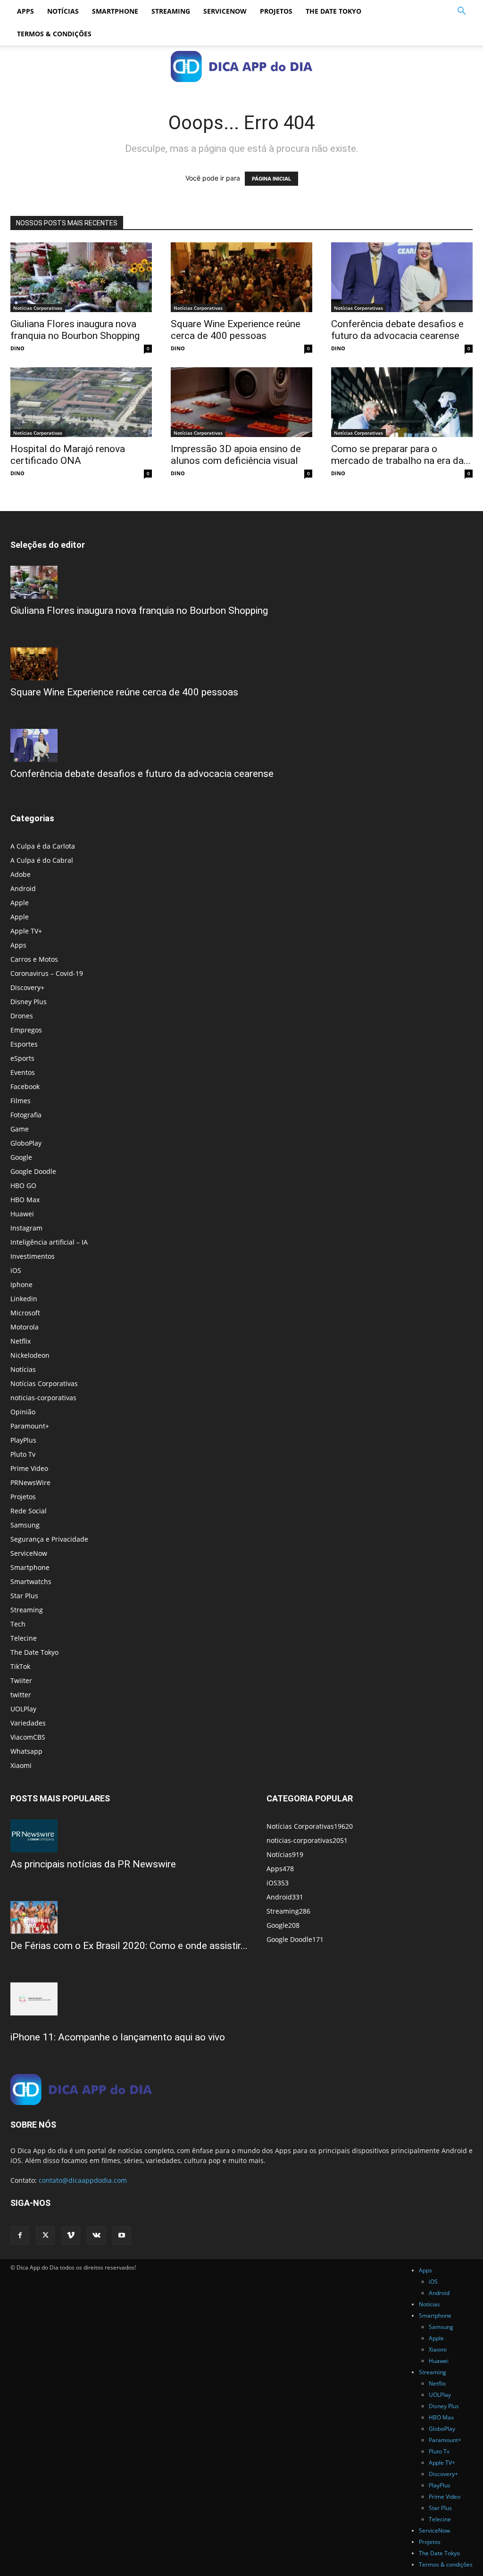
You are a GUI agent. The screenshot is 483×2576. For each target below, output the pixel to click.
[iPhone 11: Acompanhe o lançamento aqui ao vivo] (129, 1999)
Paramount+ (30, 1426)
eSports (22, 1058)
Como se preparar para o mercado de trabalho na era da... (401, 455)
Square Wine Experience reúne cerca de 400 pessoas (236, 330)
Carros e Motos (34, 959)
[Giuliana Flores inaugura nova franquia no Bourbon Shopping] (81, 277)
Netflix (21, 1341)
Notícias (63, 11)
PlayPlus (23, 1440)
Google (21, 1157)
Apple (20, 903)
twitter (21, 1695)
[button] (461, 12)
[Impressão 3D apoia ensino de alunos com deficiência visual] (241, 402)
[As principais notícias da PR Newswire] (129, 1836)
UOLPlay (23, 1709)
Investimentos (33, 1256)
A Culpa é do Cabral (42, 860)
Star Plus (24, 1596)
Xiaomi (21, 1765)
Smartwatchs (31, 1581)
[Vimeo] (71, 2236)
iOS (16, 1270)
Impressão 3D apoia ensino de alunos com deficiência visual (236, 455)
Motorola (25, 1327)
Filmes (21, 1101)
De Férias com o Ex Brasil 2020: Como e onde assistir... (129, 1946)
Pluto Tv (23, 1454)
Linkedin (24, 1299)
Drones (22, 1016)
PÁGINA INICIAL (271, 179)
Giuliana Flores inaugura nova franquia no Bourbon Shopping (75, 330)
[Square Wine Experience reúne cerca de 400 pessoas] (241, 277)
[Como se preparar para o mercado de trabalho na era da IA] (402, 402)
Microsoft (25, 1313)
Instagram (26, 1228)
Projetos (276, 11)
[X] (45, 2236)
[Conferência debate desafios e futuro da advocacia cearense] (402, 277)
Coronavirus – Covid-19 (47, 973)
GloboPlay (26, 1143)
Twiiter (21, 1680)
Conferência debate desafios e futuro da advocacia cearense (397, 330)
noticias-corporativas (43, 1398)
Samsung (25, 1525)
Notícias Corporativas (38, 308)
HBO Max (25, 1200)
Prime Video (29, 1468)
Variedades (28, 1723)
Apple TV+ (26, 931)
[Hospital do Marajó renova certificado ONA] (81, 402)
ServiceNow (225, 11)
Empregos (26, 1030)
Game (20, 1129)
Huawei (22, 1214)
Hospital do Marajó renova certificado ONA (68, 455)
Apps (25, 11)
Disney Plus (29, 1002)
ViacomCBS (28, 1737)
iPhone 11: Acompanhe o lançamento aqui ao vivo (118, 2037)
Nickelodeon (30, 1355)
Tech (18, 1624)
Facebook (25, 1086)
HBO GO (23, 1185)
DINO (17, 348)
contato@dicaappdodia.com (83, 2180)
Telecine (24, 1638)
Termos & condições (54, 34)
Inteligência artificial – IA (49, 1242)
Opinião (23, 1412)
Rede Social (29, 1511)
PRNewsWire (30, 1482)
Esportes (24, 1044)
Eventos (23, 1072)
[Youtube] (122, 2236)
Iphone (21, 1284)
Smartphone (115, 11)
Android (23, 888)
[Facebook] (20, 2236)
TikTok (20, 1666)
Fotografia (26, 1115)
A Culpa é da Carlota (43, 846)
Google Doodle (33, 1171)
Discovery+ (27, 987)
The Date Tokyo (333, 11)
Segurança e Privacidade (49, 1539)
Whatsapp (26, 1751)
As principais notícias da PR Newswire (93, 1864)
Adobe (21, 874)
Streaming (171, 11)
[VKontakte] (96, 2236)
